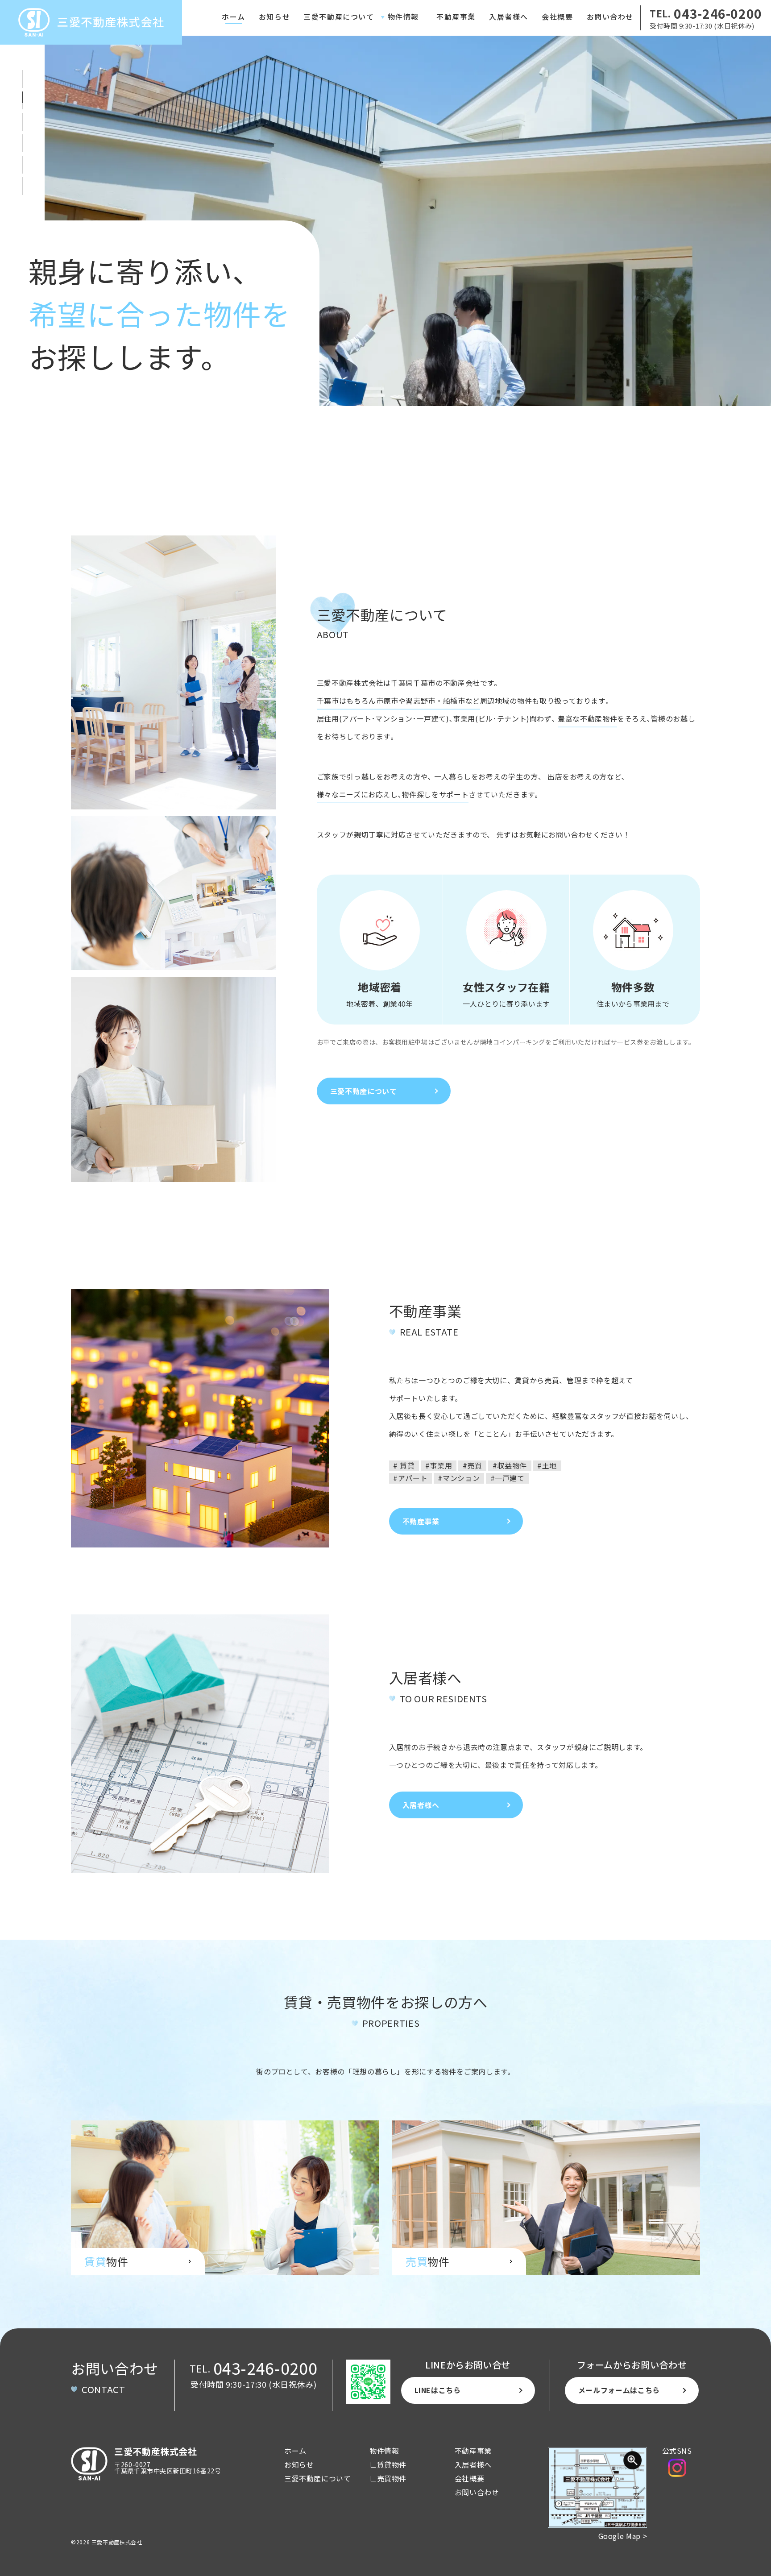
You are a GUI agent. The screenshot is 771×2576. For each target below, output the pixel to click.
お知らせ (274, 17)
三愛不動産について (339, 17)
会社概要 (557, 17)
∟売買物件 (388, 2478)
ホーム (234, 17)
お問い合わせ (610, 17)
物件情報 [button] (403, 17)
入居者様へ (509, 17)
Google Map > (623, 2536)
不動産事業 (456, 17)
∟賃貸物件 (388, 2464)
